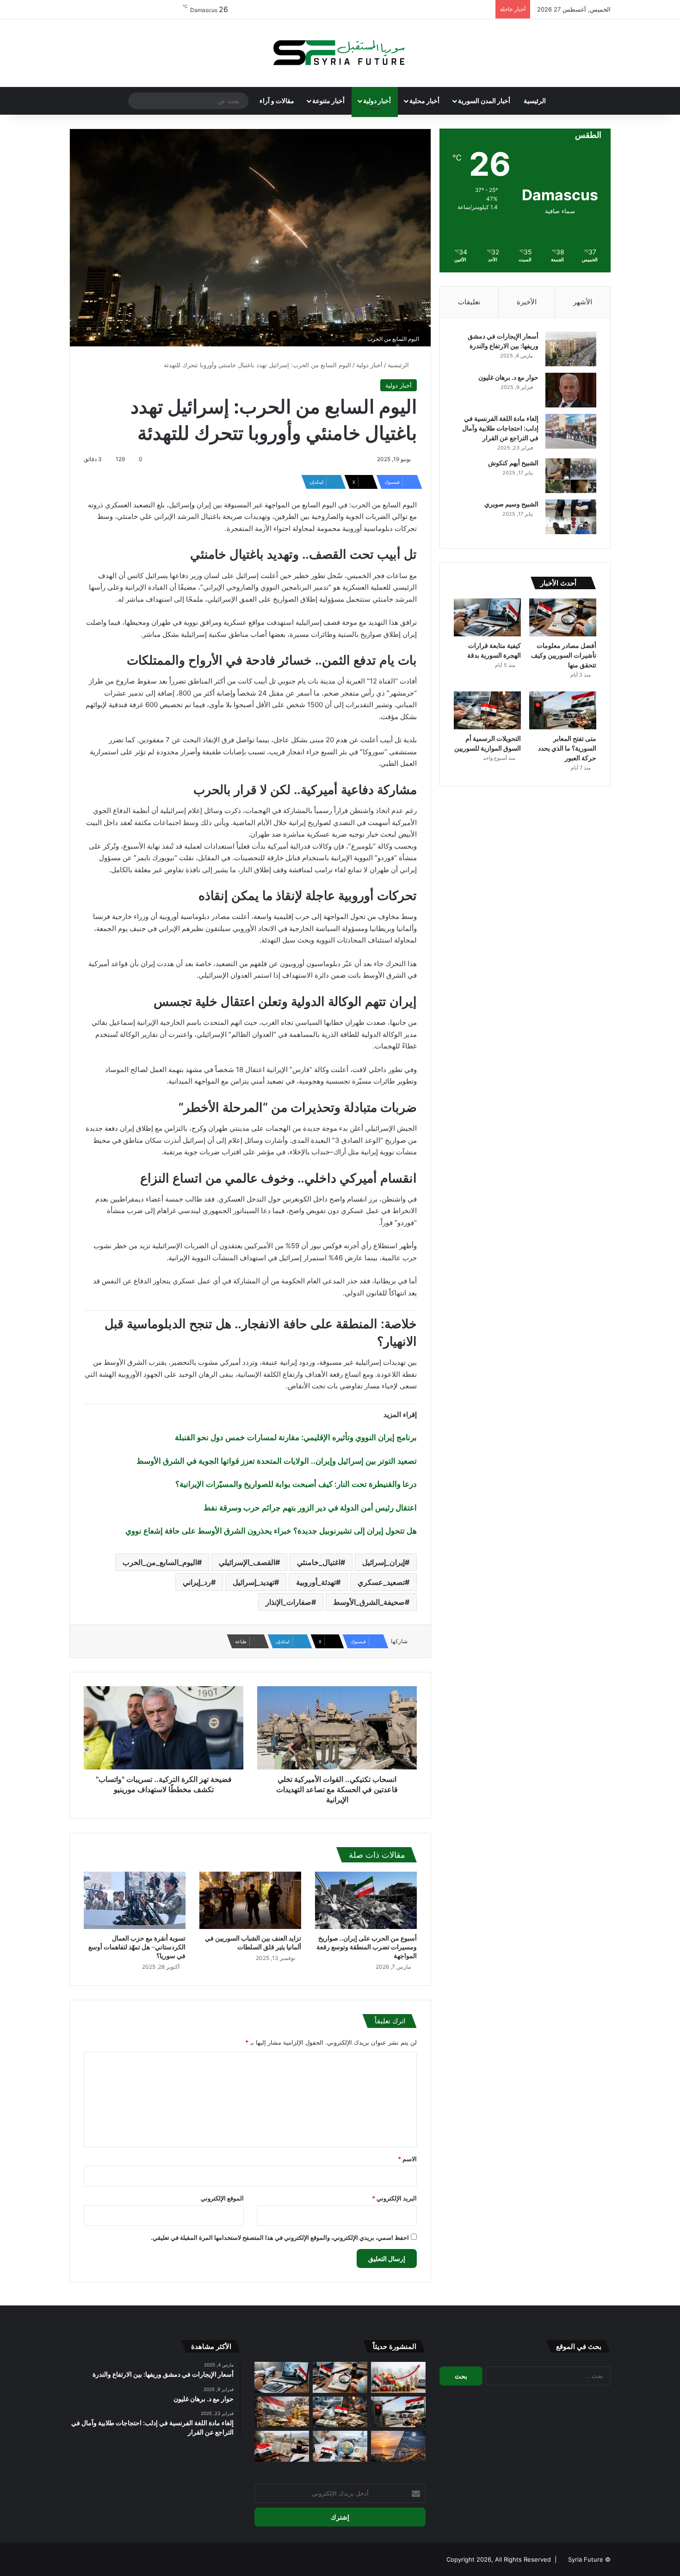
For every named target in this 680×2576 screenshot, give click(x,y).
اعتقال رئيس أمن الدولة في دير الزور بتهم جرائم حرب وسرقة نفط (310, 1508)
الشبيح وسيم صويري (511, 504)
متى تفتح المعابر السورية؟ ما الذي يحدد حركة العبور (567, 748)
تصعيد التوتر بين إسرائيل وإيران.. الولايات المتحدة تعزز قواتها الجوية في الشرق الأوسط (277, 1461)
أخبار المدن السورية (484, 101)
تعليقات (469, 302)
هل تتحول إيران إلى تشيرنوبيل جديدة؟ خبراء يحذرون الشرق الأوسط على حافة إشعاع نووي (271, 1531)
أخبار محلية (424, 101)
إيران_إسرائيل (383, 1562)
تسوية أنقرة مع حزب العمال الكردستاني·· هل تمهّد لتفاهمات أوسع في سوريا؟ (137, 1947)
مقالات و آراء (277, 101)
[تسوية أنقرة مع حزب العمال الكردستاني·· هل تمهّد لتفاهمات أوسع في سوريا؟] (135, 1900)
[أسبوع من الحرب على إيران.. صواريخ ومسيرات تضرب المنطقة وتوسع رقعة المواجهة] (366, 1900)
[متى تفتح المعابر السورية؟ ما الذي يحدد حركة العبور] (563, 710)
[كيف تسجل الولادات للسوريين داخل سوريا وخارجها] (340, 2446)
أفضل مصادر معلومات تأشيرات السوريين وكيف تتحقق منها (564, 655)
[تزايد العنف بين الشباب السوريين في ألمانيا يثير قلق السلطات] (250, 1900)
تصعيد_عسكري (381, 1582)
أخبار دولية (377, 101)
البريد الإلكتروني (394, 2198)
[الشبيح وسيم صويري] (571, 517)
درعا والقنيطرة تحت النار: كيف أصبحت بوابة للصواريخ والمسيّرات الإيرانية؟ (296, 1484)
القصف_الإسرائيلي (247, 1562)
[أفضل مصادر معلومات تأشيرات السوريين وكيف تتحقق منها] (563, 617)
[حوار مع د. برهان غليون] (571, 390)
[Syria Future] (340, 53)
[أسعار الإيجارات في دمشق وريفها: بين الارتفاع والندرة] (571, 349)
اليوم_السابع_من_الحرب (160, 1562)
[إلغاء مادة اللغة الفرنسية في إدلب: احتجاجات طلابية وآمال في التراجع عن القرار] (571, 431)
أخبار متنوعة (328, 101)
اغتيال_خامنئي (319, 1562)
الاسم (407, 2159)
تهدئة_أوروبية (316, 1582)
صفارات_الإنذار (288, 1602)
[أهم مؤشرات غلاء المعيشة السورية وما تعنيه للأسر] (398, 2377)
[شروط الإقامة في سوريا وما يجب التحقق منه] (282, 2446)
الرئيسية (535, 101)
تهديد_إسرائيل (253, 1582)
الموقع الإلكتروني (222, 2198)
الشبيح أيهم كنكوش (513, 463)
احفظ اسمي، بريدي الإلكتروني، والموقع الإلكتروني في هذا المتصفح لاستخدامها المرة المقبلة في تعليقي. (280, 2237)
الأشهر (583, 302)
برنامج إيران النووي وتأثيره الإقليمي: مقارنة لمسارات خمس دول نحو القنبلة (296, 1437)
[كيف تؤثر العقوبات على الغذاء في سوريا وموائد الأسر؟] (282, 2412)
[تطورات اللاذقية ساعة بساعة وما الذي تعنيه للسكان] (398, 2446)
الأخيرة (527, 302)
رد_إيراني (197, 1582)
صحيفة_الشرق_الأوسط (369, 1602)
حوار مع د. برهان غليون (508, 377)
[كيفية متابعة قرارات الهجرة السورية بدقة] (487, 617)
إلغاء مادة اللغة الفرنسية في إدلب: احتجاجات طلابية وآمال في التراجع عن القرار (500, 428)
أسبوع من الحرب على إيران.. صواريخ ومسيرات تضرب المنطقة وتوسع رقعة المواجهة (367, 1947)
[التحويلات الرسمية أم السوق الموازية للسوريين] (487, 710)
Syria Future (586, 2559)
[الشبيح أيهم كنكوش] (571, 476)
